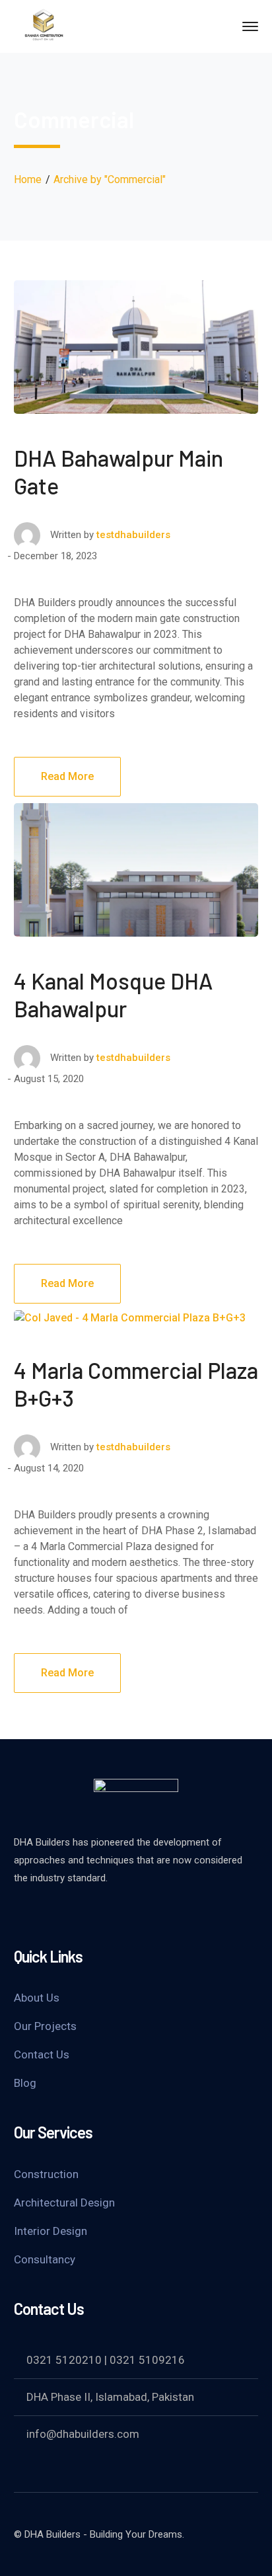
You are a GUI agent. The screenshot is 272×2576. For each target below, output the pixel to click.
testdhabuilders (133, 535)
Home (28, 179)
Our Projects (45, 2026)
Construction (46, 2174)
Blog (25, 2083)
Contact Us (42, 2054)
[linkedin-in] (119, 1914)
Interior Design (51, 2231)
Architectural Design (64, 2203)
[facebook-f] (27, 1914)
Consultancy (45, 2259)
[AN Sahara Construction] (47, 25)
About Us (37, 1998)
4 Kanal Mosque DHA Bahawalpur (113, 995)
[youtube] (73, 1914)
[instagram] (166, 1914)
